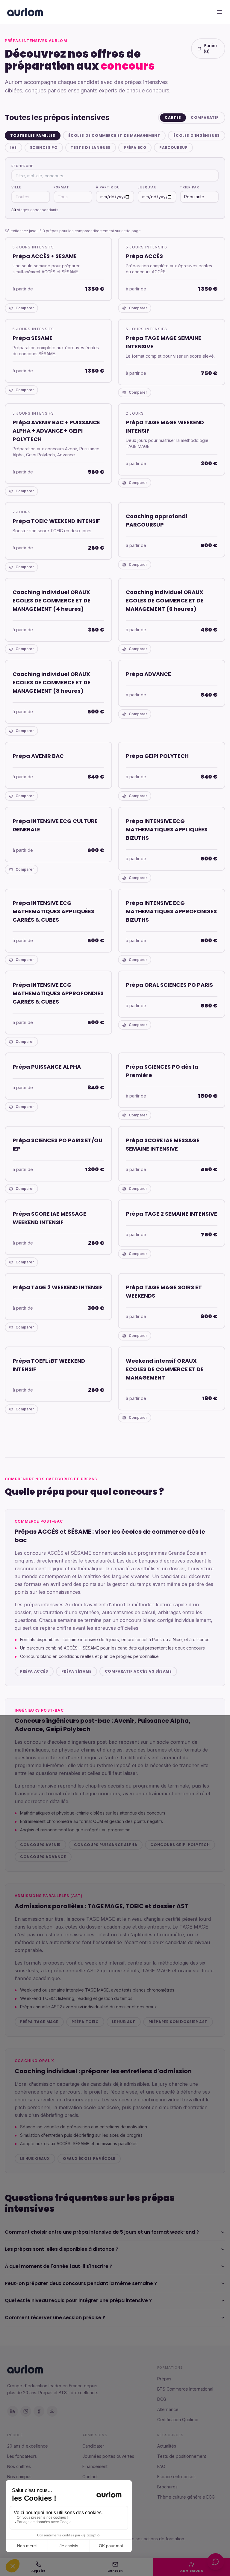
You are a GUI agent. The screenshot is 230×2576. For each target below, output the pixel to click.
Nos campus (19, 2477)
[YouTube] (52, 2411)
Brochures (167, 2487)
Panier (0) (211, 48)
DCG (162, 2399)
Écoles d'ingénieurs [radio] (196, 135)
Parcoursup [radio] (173, 147)
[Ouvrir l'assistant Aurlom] (216, 2562)
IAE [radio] (13, 147)
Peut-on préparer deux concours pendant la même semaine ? (81, 2283)
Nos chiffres (19, 2466)
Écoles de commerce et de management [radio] (114, 135)
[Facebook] (39, 2411)
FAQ (161, 2466)
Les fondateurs (22, 2456)
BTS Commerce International (185, 2389)
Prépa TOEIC (85, 2022)
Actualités (167, 2446)
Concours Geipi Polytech (180, 1845)
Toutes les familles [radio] (33, 135)
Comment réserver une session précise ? (55, 2318)
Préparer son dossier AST (178, 2022)
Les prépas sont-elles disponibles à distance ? (62, 2249)
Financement (95, 2466)
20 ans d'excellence (28, 2446)
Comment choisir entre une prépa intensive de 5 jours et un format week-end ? (102, 2232)
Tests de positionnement (182, 2456)
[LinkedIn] (13, 2411)
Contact (90, 2477)
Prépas (164, 2379)
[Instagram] (26, 2411)
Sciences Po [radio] (44, 147)
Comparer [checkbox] (25, 308)
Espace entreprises (176, 2477)
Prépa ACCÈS (34, 1671)
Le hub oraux (35, 2159)
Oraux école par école (89, 2159)
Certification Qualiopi (178, 2420)
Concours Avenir (40, 1845)
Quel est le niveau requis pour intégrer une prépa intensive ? (78, 2300)
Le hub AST (124, 2022)
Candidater (93, 2446)
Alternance (168, 2409)
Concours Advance (43, 1857)
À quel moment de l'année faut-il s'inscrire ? (59, 2266)
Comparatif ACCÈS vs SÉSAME (138, 1671)
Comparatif (205, 117)
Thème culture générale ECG (186, 2497)
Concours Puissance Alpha (106, 1845)
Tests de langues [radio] (91, 147)
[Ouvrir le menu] (220, 12)
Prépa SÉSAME (77, 1671)
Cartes (173, 117)
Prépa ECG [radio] (135, 147)
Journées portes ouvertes (108, 2456)
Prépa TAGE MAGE (39, 2022)
